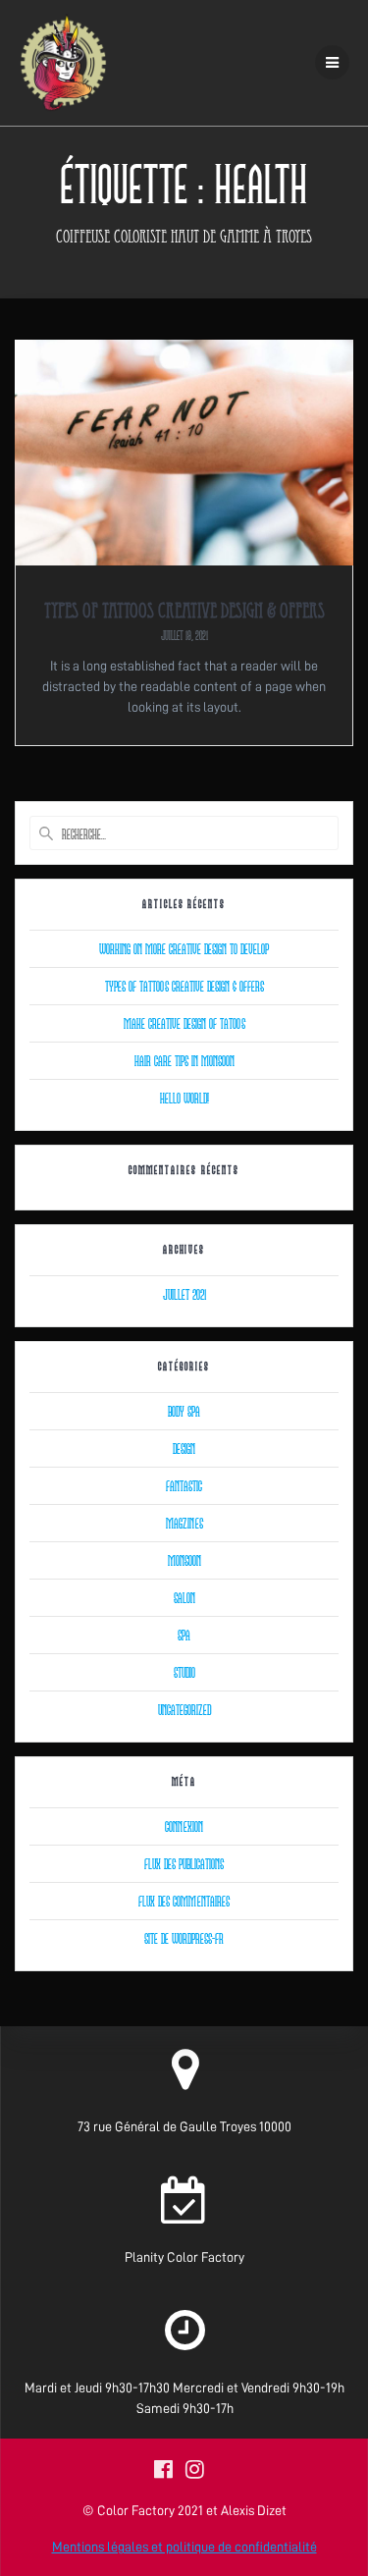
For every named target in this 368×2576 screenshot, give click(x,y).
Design (184, 1448)
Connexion (184, 1826)
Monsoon (184, 1560)
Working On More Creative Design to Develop (184, 948)
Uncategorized (184, 1709)
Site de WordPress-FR (184, 1938)
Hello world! (184, 1098)
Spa (184, 1635)
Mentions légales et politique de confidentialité (184, 2547)
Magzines (184, 1523)
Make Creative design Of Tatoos (184, 1023)
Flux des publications (184, 1863)
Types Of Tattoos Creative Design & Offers (184, 613)
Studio (184, 1672)
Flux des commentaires (184, 1901)
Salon (184, 1597)
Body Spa (184, 1411)
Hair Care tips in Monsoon (184, 1060)
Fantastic (184, 1485)
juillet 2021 (184, 1294)
